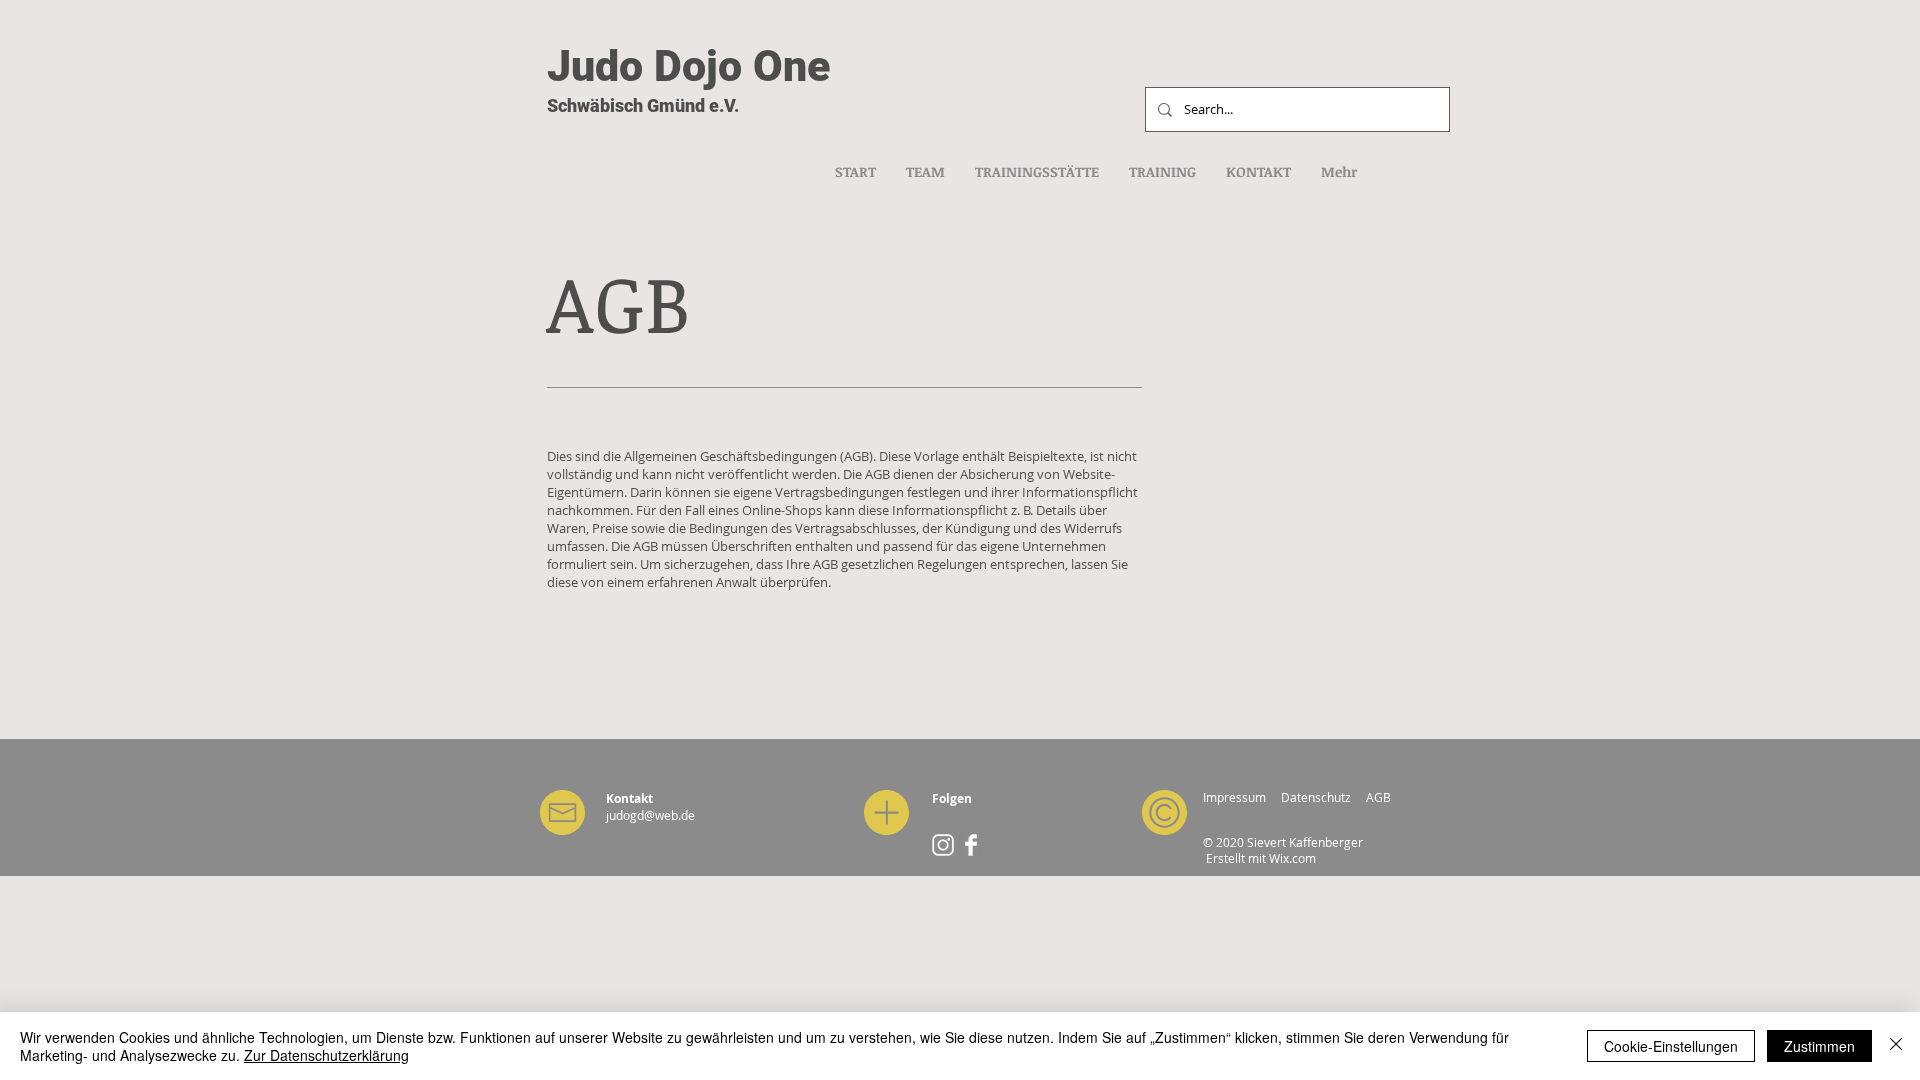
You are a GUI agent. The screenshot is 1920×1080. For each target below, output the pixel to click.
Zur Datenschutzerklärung (326, 1055)
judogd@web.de (650, 815)
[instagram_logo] (943, 845)
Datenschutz (1316, 797)
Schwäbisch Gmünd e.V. (643, 105)
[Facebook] (971, 845)
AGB (1378, 797)
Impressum (1234, 797)
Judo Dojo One (688, 66)
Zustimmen (1819, 1046)
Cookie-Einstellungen (1671, 1046)
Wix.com (1292, 858)
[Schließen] (1896, 1046)
